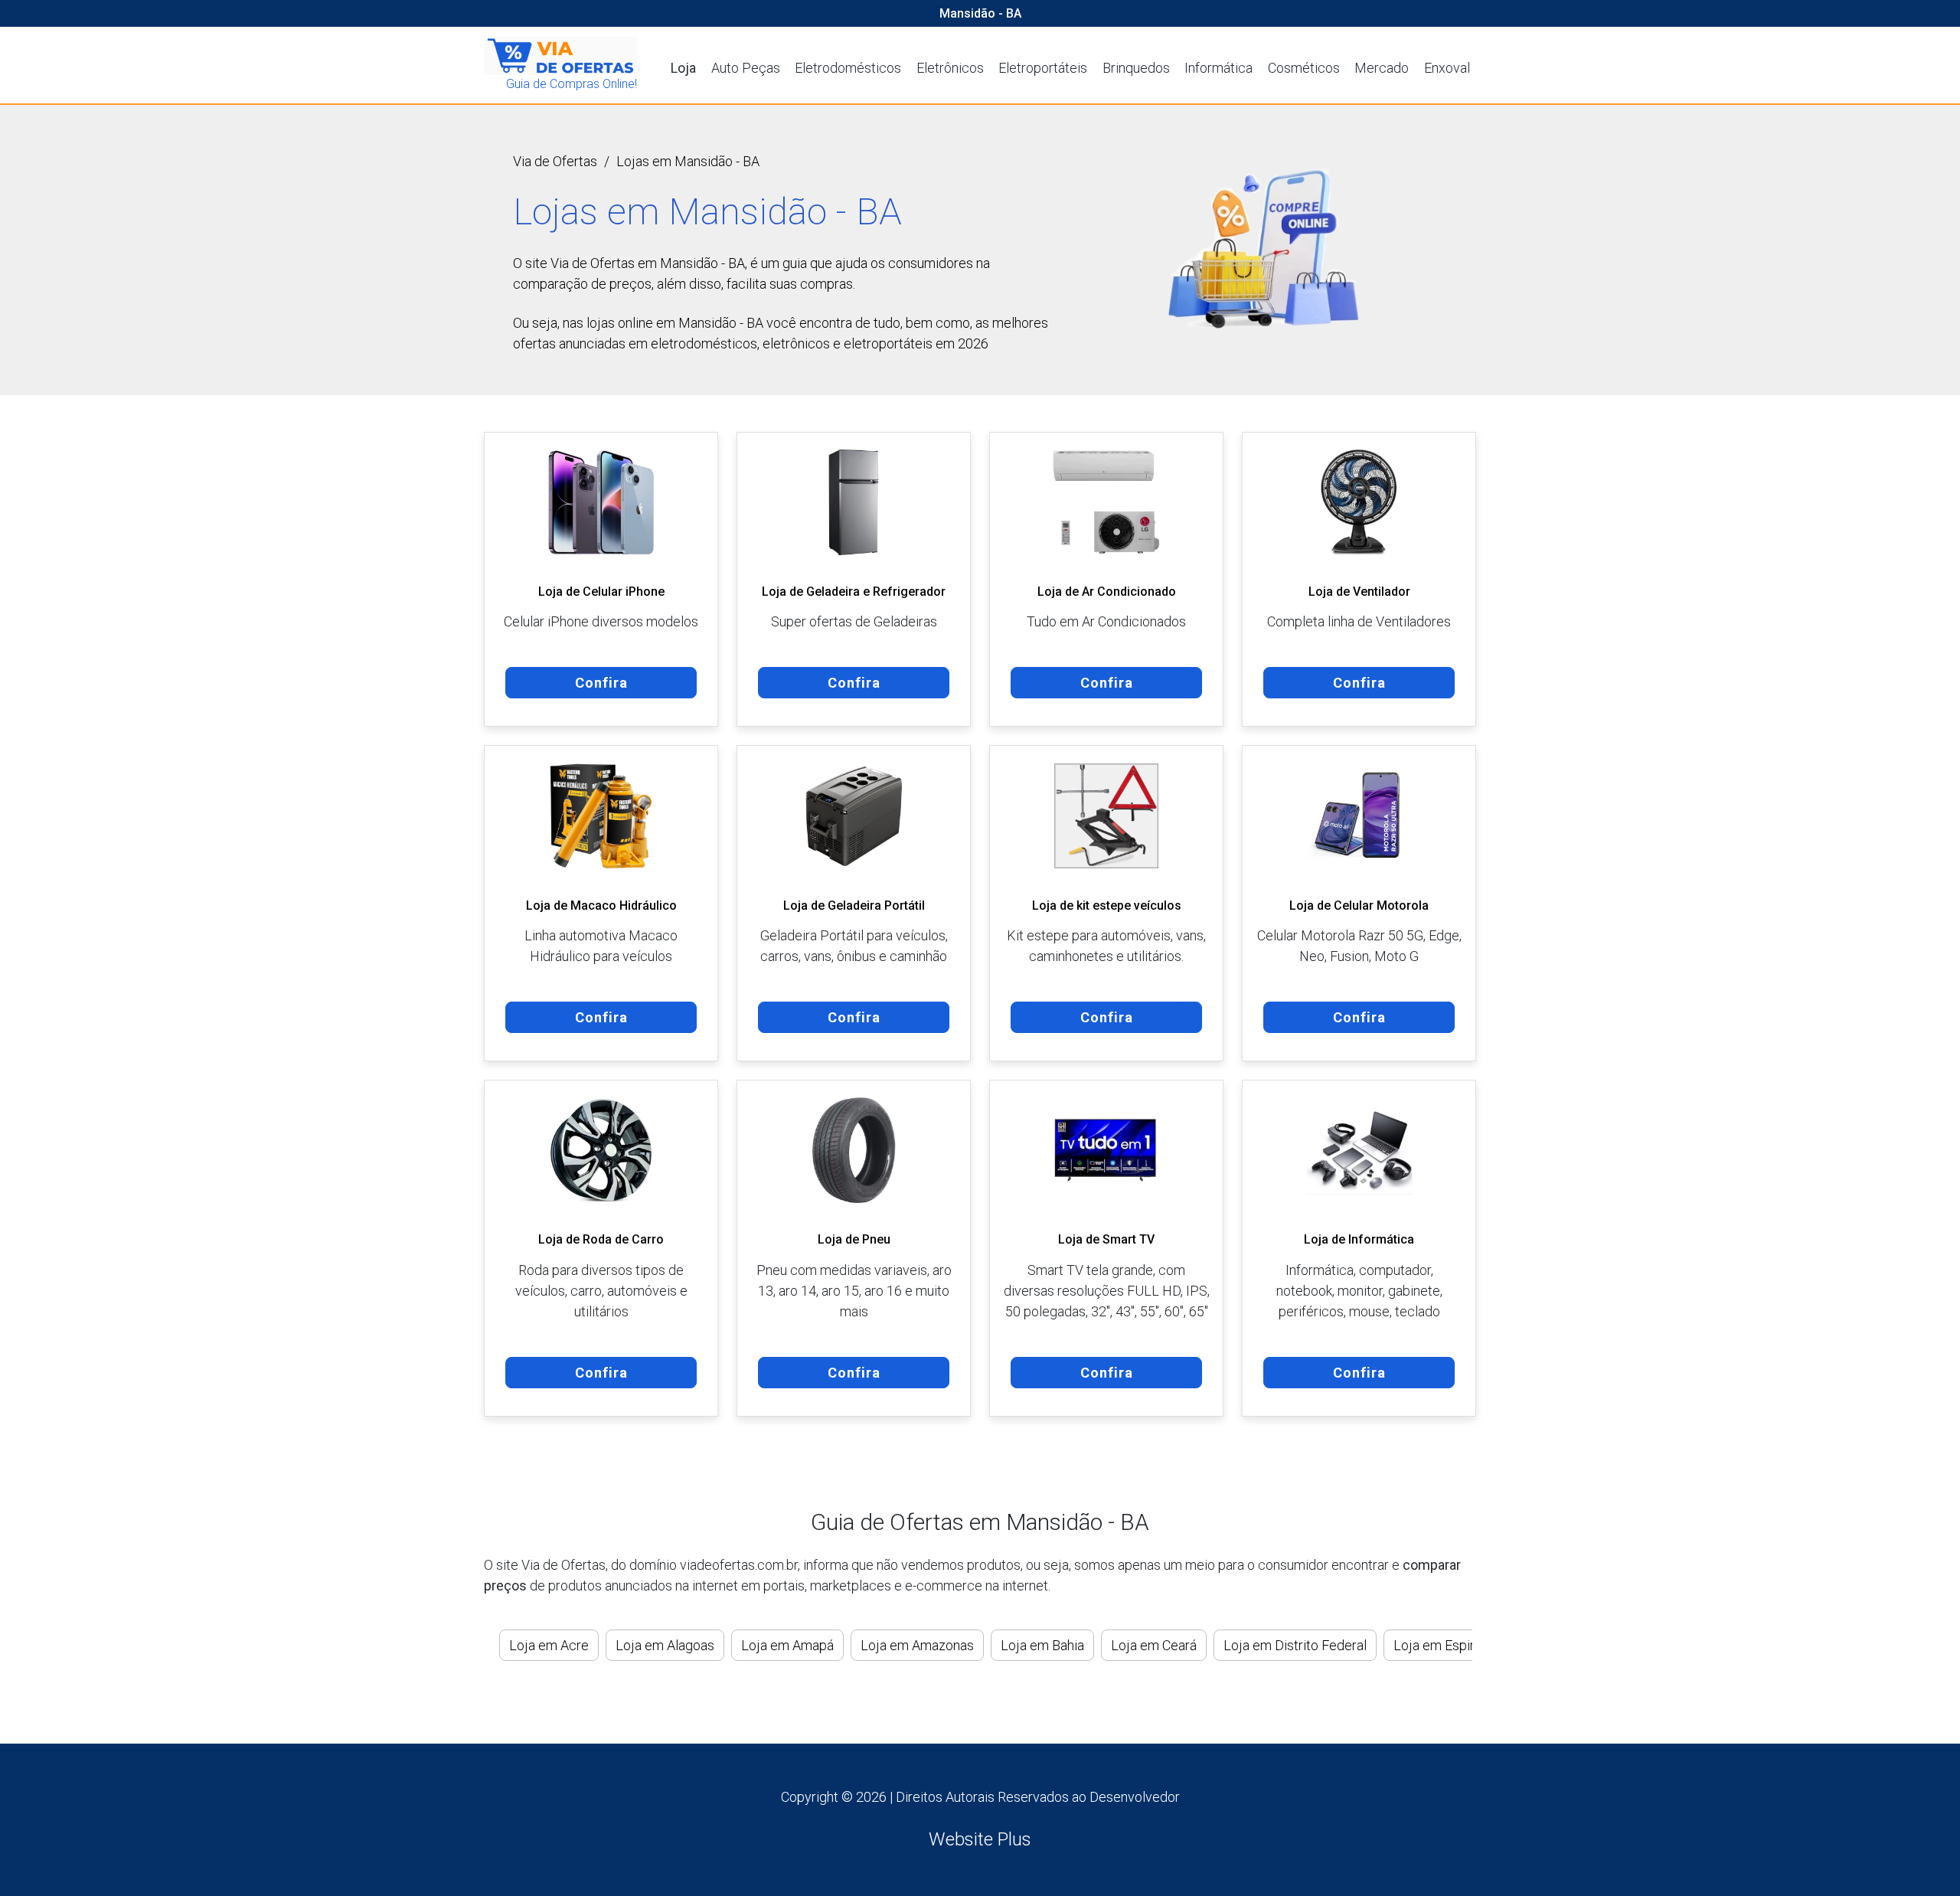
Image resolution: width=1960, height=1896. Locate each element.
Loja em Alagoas (665, 1645)
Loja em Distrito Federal (1295, 1645)
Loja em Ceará (1154, 1645)
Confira (601, 683)
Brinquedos (1136, 68)
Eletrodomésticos (848, 68)
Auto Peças (746, 68)
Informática (1218, 68)
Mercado (1382, 68)
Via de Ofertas (555, 161)
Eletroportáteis (1043, 68)
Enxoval (1447, 68)
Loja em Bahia (1042, 1645)
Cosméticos (1304, 68)
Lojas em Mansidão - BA (688, 161)
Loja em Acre (549, 1645)
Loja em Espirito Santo (1460, 1645)
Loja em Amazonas (917, 1645)
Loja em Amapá (787, 1645)
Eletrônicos (950, 68)
